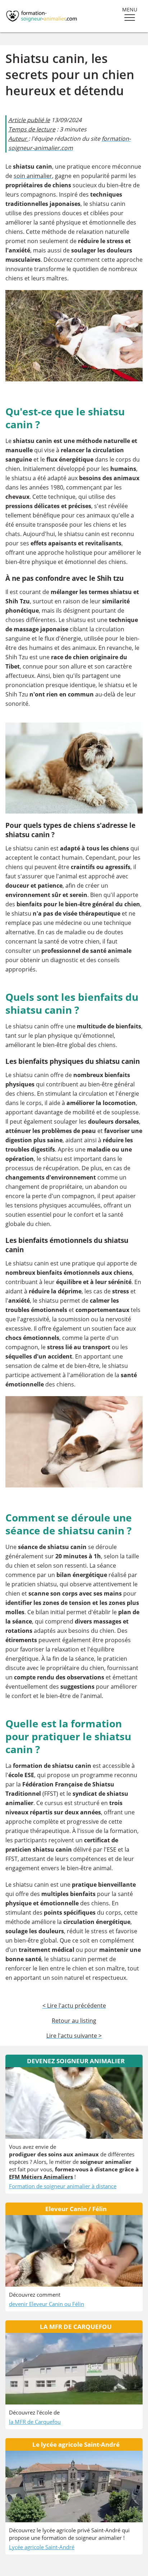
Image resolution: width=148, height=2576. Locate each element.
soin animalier (33, 176)
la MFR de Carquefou (35, 2422)
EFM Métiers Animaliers (41, 2177)
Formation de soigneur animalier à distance (63, 2186)
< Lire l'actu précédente (74, 2006)
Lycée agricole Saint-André (42, 2547)
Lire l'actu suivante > (74, 2036)
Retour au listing (74, 2021)
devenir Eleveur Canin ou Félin (47, 2304)
